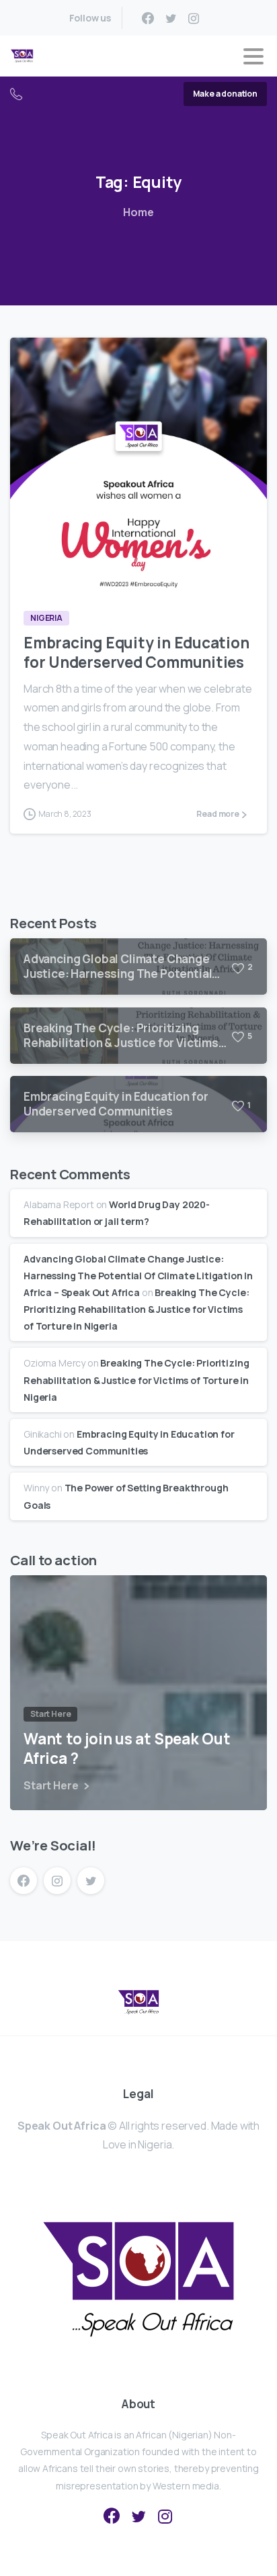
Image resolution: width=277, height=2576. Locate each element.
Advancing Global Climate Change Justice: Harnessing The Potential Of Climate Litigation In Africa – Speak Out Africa (138, 1276)
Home (138, 212)
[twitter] (171, 18)
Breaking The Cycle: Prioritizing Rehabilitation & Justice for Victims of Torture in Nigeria (136, 1309)
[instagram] (194, 18)
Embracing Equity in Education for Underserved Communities (136, 652)
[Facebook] (148, 18)
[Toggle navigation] (253, 56)
